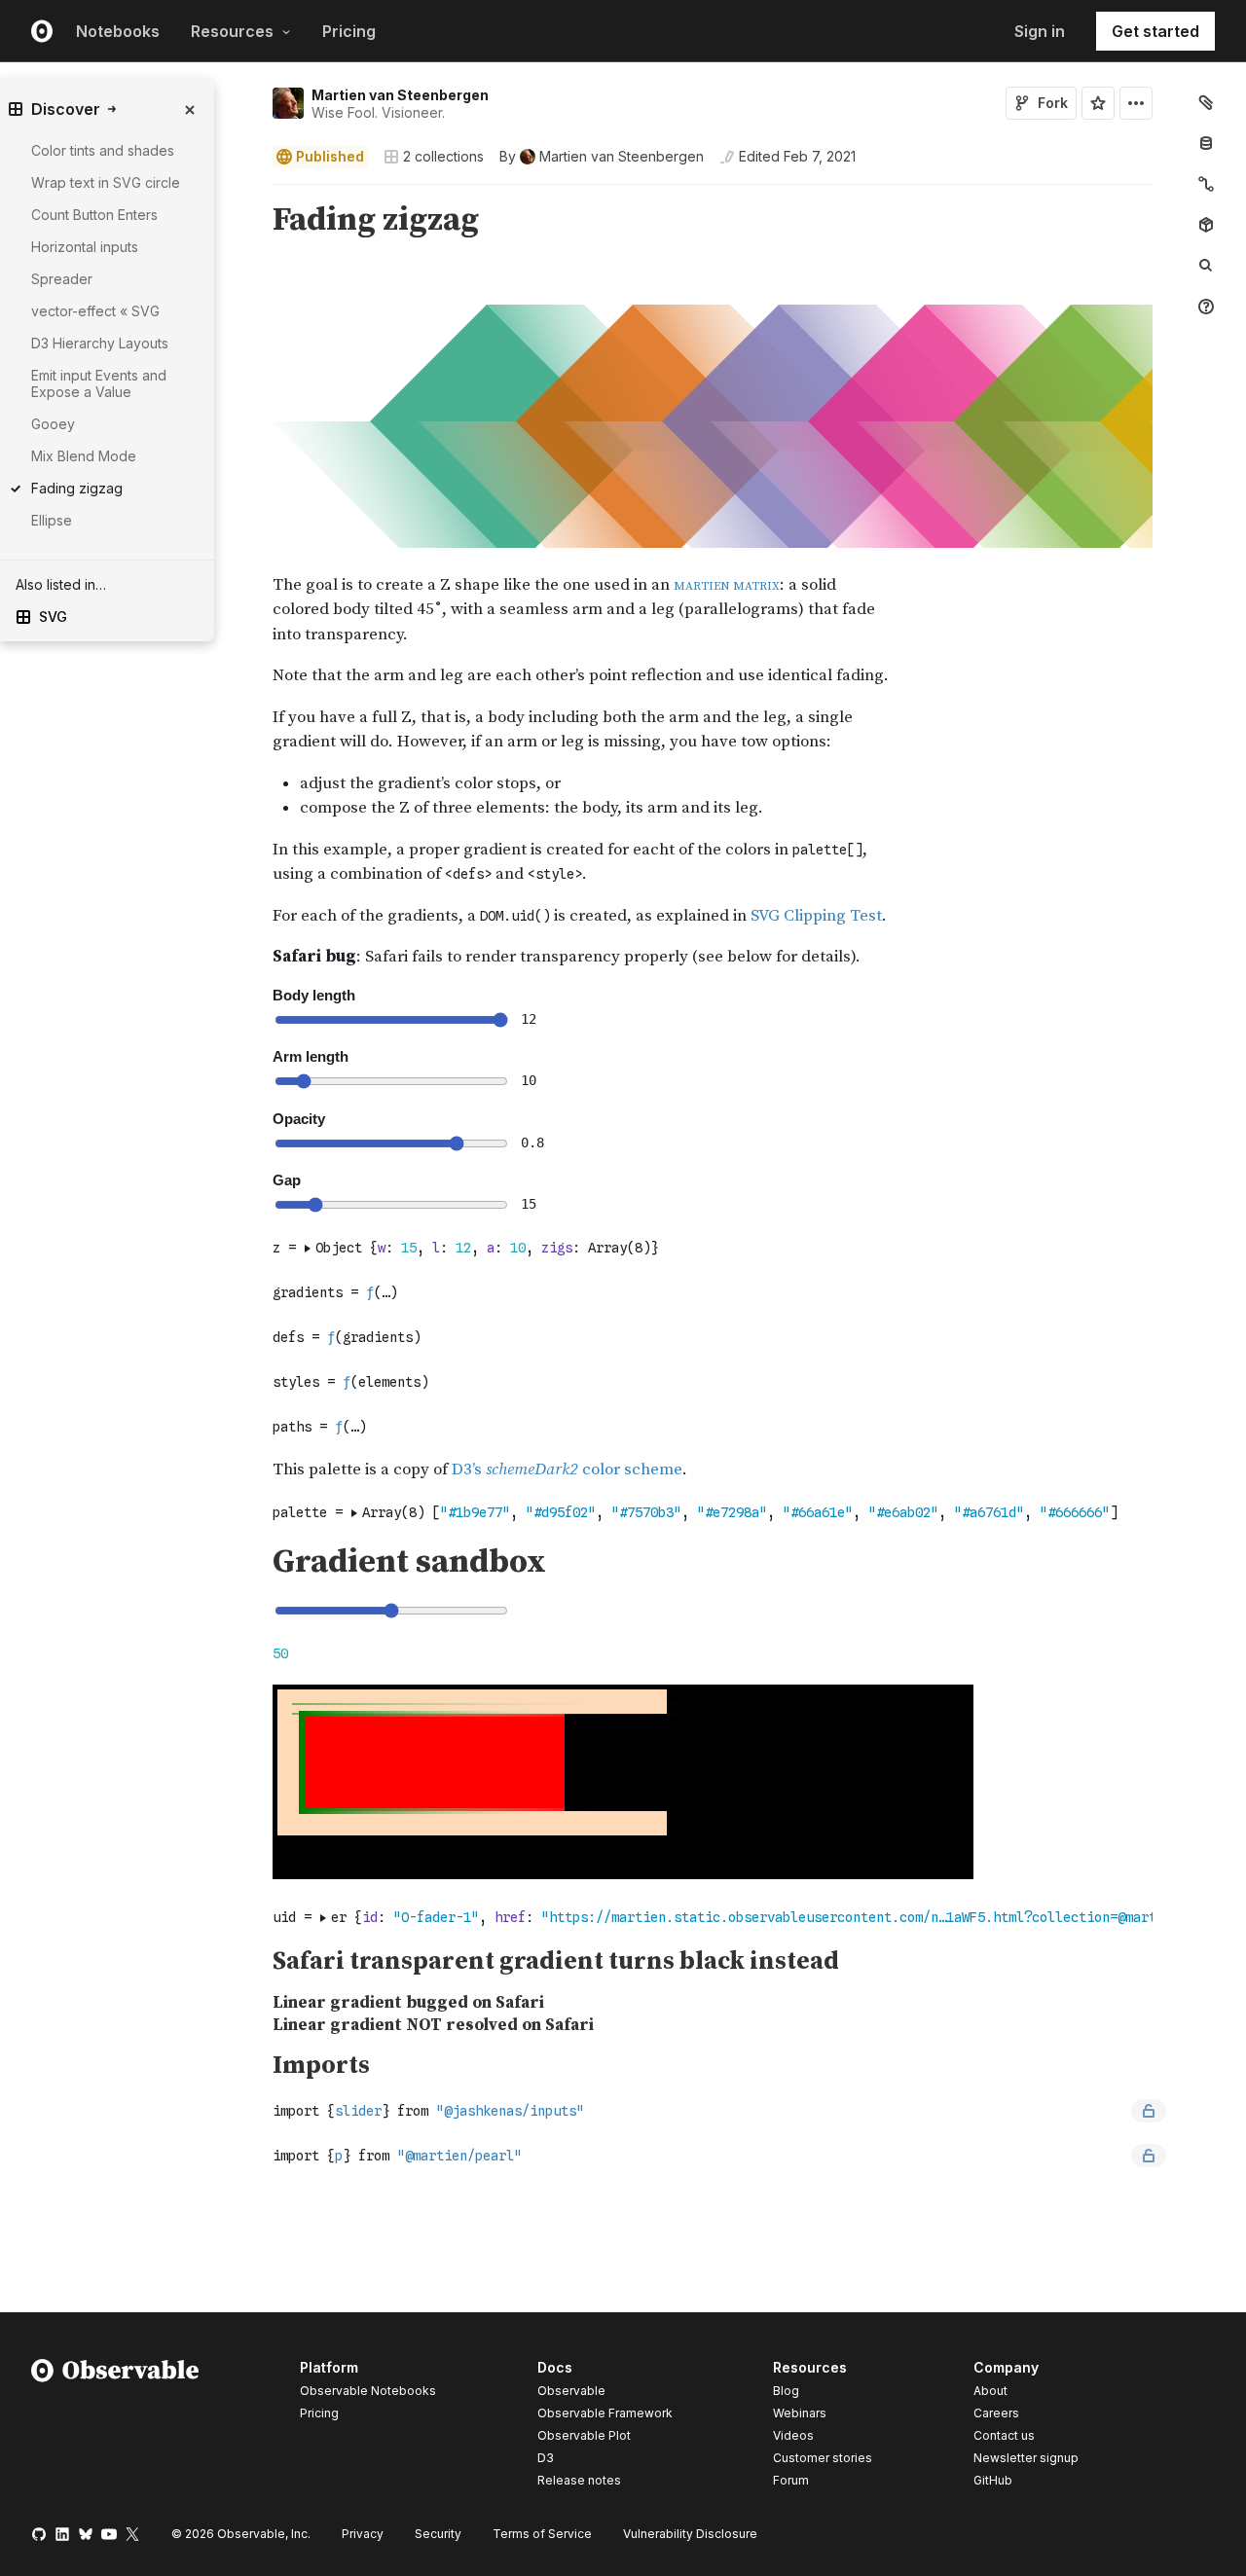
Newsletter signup (1026, 2458)
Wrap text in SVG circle (106, 182)
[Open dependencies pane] (1206, 225)
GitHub (993, 2480)
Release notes (579, 2480)
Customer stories (823, 2458)
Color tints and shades (103, 150)
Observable (571, 2391)
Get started (1155, 31)
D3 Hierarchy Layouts (100, 343)
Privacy (363, 2534)
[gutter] (175, 772)
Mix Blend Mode (84, 456)
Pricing (349, 31)
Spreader (62, 279)
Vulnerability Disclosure (690, 2534)
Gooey (53, 424)
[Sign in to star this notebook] (1098, 103)
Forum (791, 2480)
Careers (996, 2413)
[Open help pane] (1206, 307)
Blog (786, 2391)
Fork (1053, 103)
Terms (542, 2534)
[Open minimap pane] (1206, 184)
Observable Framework (605, 2413)
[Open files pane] (1206, 102)
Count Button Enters (94, 215)
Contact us (1004, 2436)
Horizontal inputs (85, 247)
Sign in (1040, 31)
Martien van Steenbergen (400, 95)
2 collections (443, 157)
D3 (546, 2458)
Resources (232, 31)
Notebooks (118, 31)
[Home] (115, 2427)
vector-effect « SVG (95, 311)
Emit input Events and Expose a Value (99, 383)
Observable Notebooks (368, 2391)
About (990, 2391)
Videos (793, 2435)
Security (438, 2534)
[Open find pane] (1206, 266)
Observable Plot (584, 2435)
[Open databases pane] (1206, 143)
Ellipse (52, 520)
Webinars (800, 2413)
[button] (250, 193)
